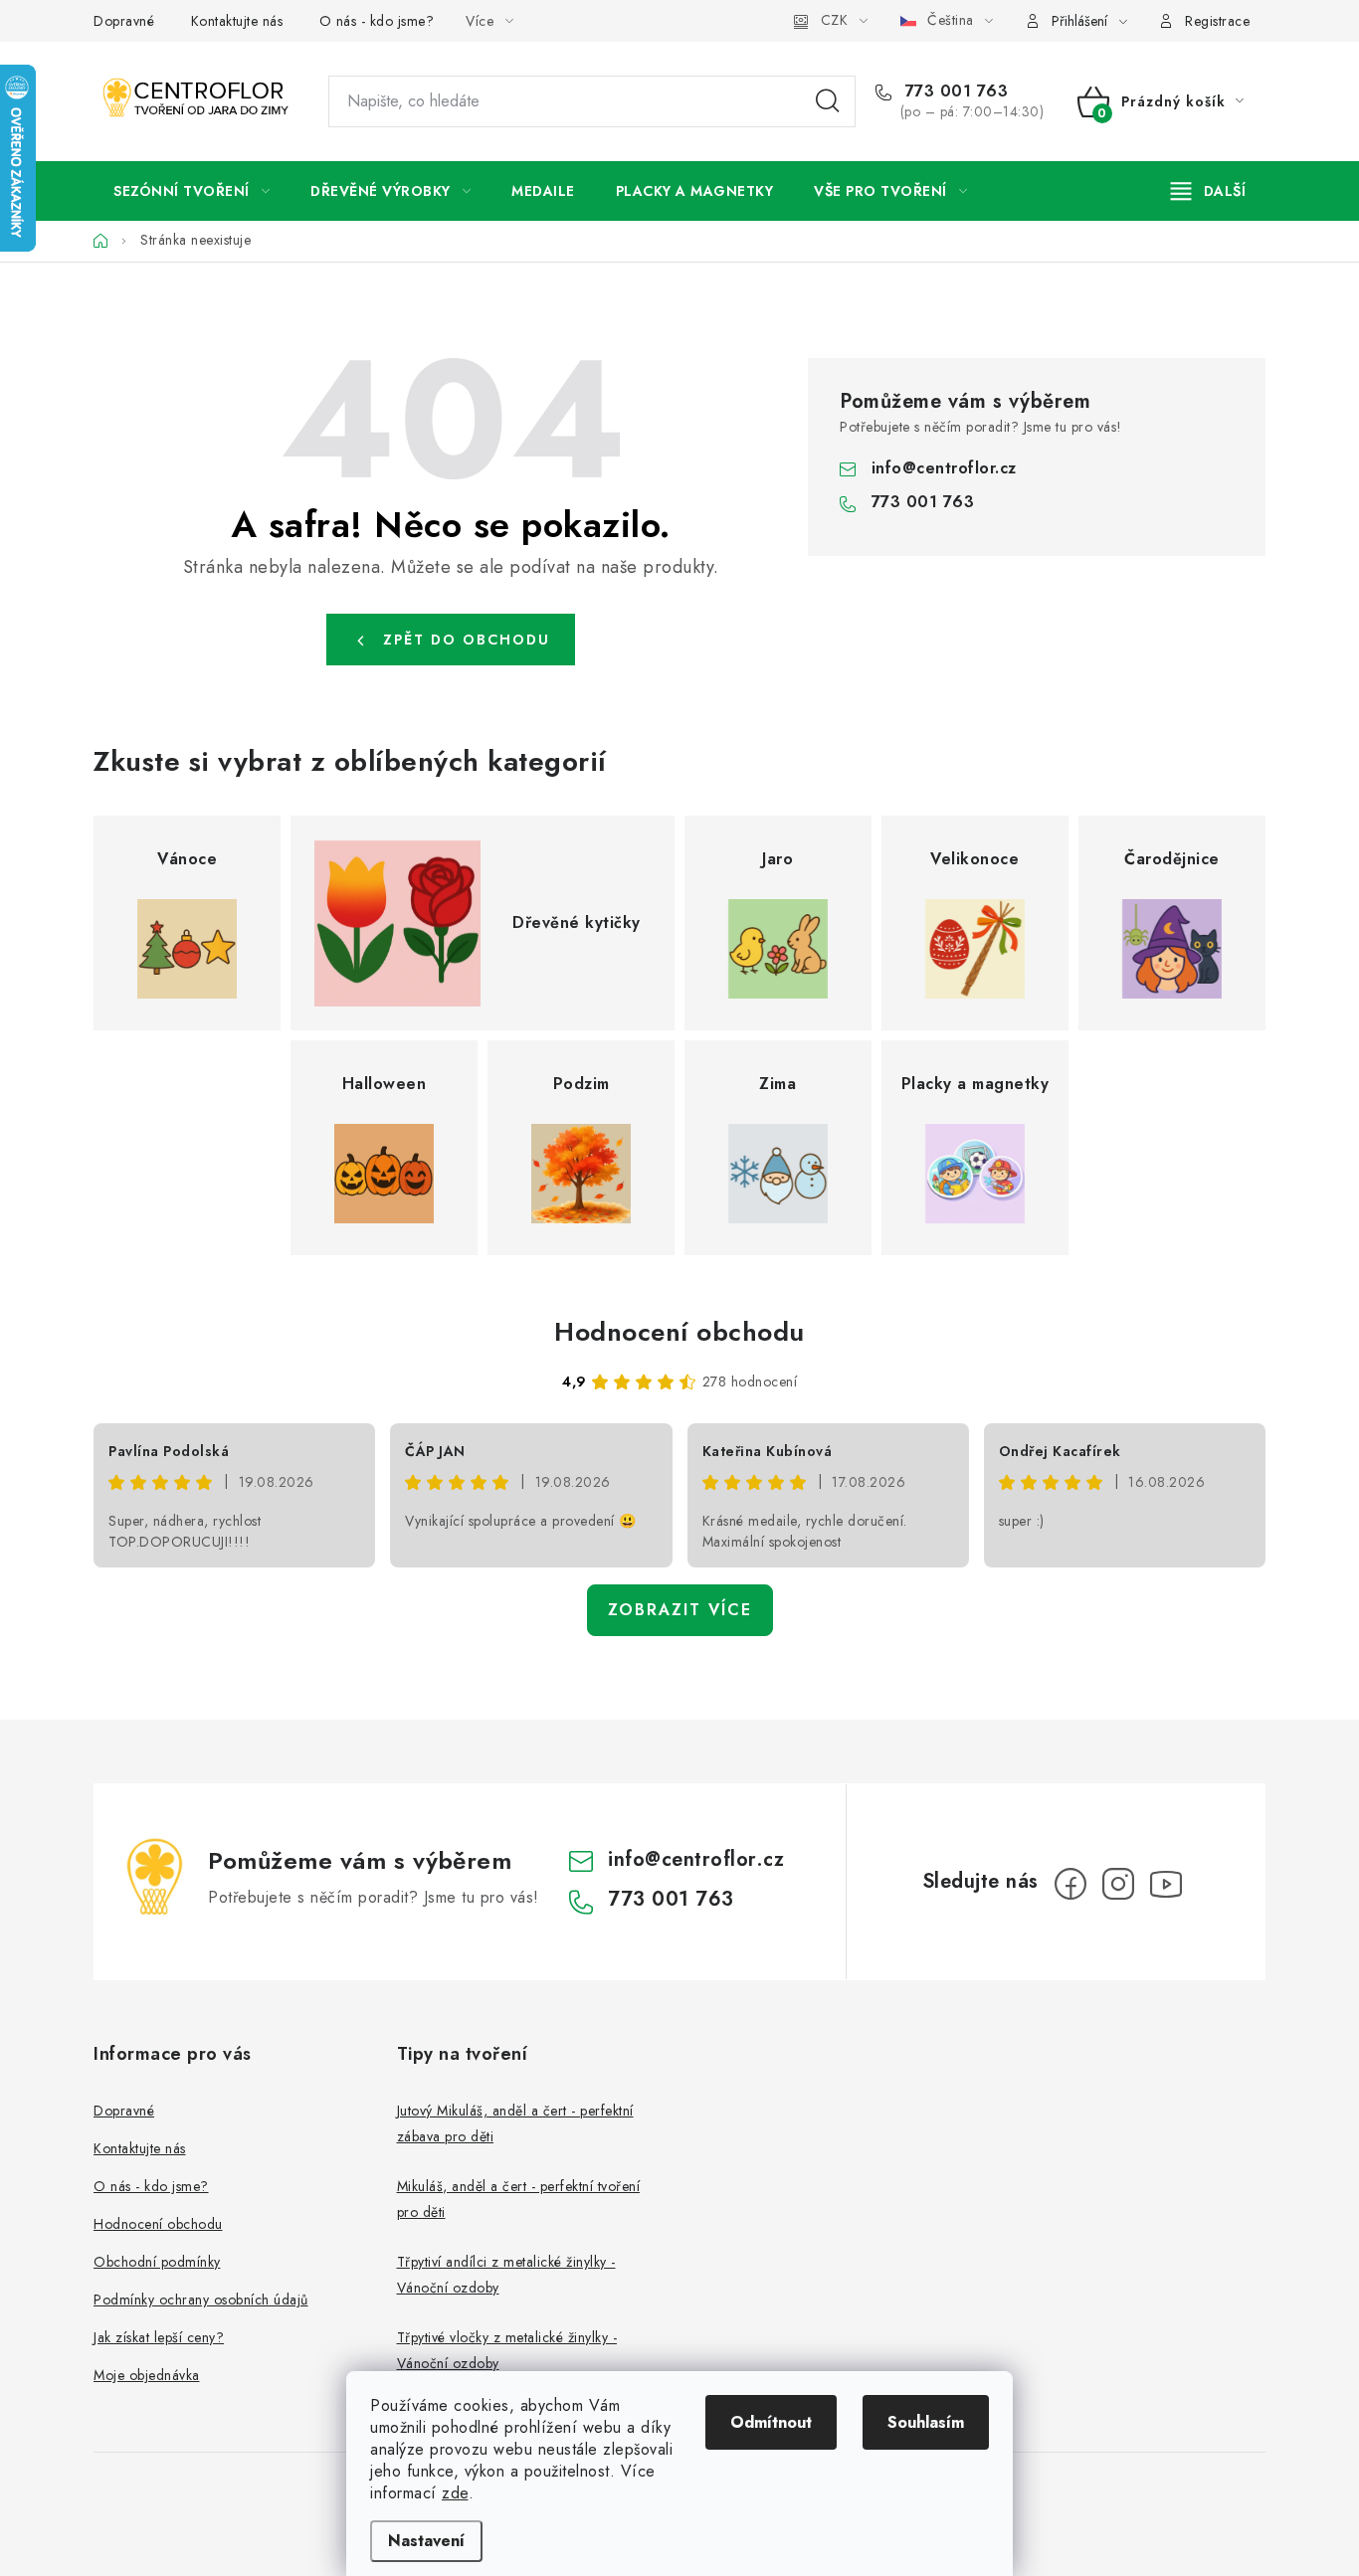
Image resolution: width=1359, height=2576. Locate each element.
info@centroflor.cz (944, 468)
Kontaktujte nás (237, 21)
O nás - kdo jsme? (377, 21)
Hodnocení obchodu (679, 1332)
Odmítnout (771, 2422)
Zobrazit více (680, 1610)
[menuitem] (192, 191)
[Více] (1208, 191)
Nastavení (426, 2541)
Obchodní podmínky (157, 2262)
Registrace (1217, 21)
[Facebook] (1070, 1884)
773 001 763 (954, 92)
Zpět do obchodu (467, 640)
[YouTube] (1166, 1884)
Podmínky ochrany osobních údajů (201, 2300)
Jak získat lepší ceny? (159, 2337)
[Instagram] (1118, 1884)
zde (455, 2493)
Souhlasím (926, 2422)
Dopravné (124, 21)
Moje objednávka (147, 2375)
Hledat (828, 101)
